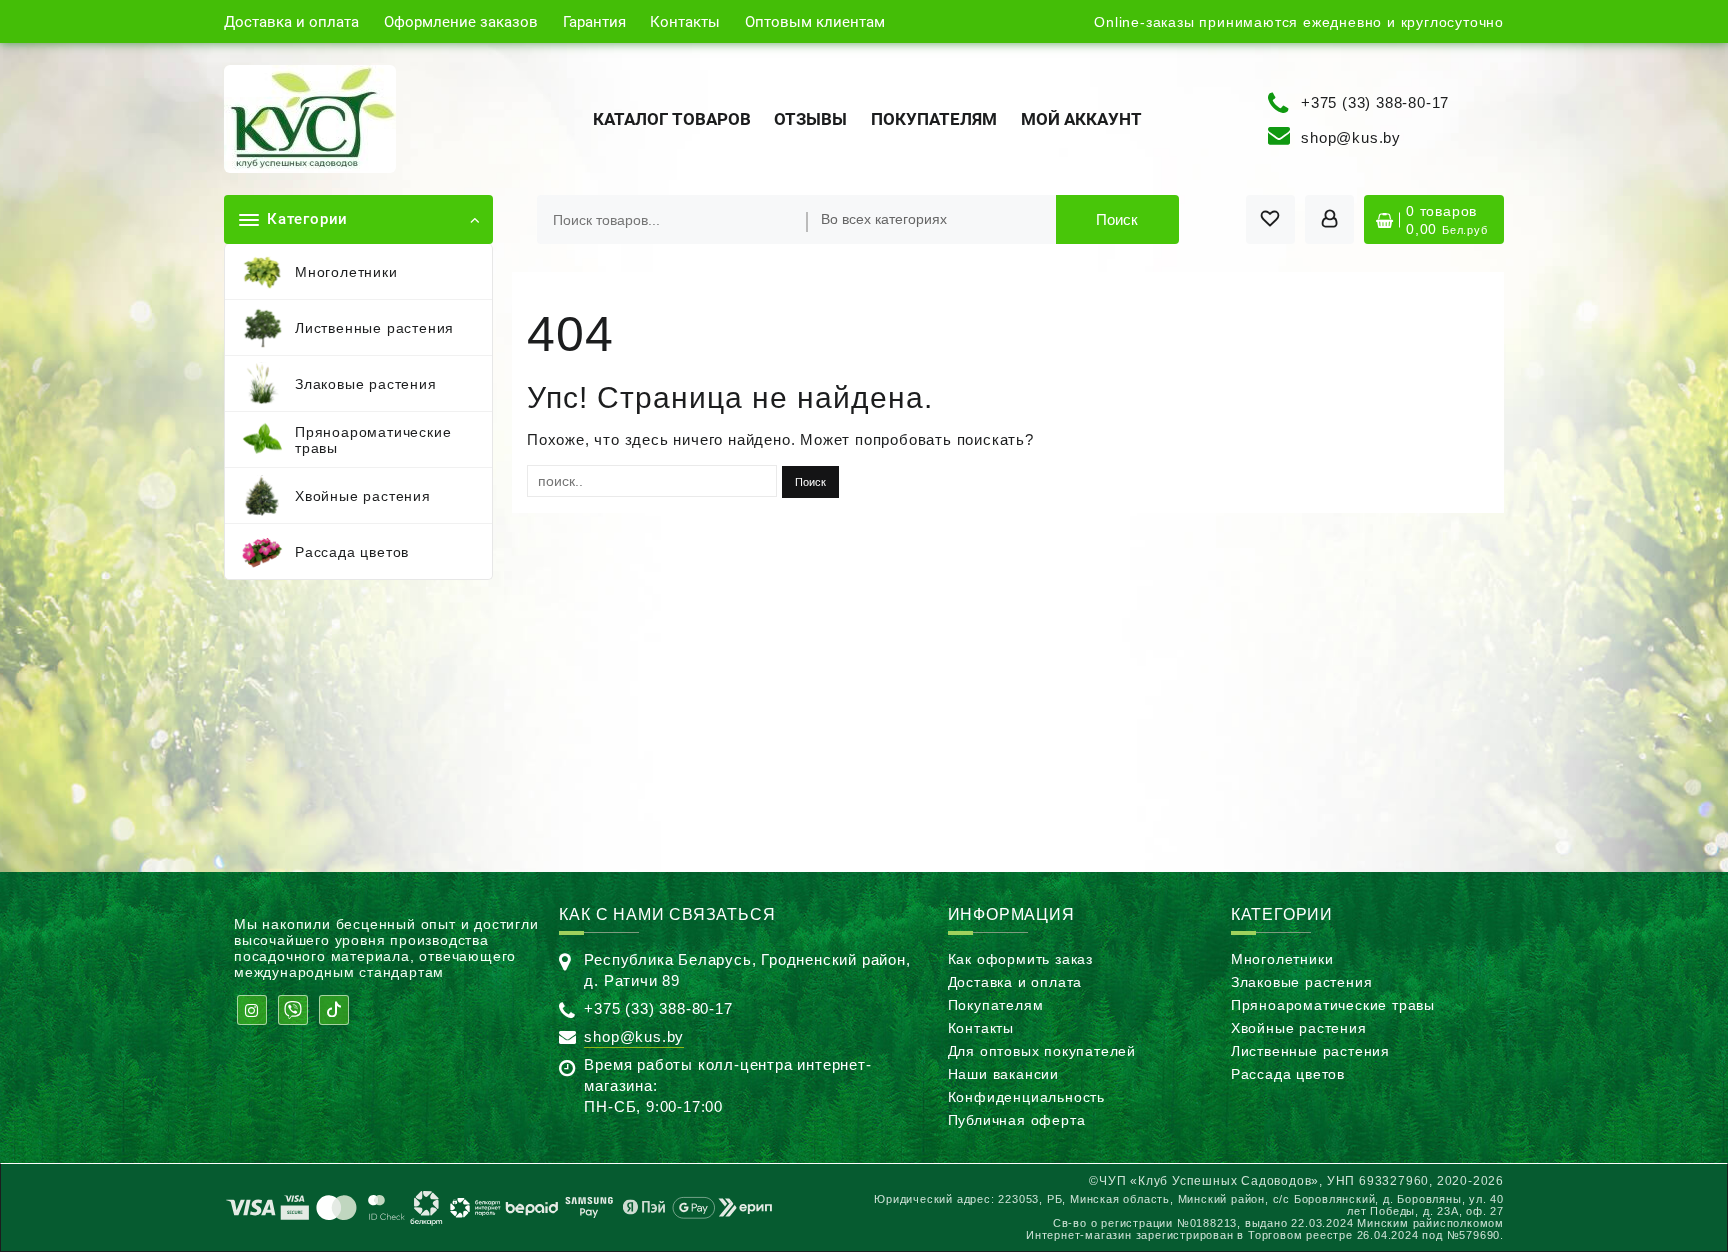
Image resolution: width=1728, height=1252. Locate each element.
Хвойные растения (1299, 1028)
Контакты (981, 1028)
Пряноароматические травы (1333, 1005)
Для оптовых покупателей (1042, 1051)
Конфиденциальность (1026, 1097)
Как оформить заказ (1020, 959)
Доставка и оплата (1015, 982)
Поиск (1117, 219)
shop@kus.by (1351, 137)
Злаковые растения (1302, 982)
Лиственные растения (1310, 1051)
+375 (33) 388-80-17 (1375, 101)
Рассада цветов (1288, 1074)
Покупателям (996, 1005)
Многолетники (1282, 959)
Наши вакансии (1003, 1074)
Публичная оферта (1017, 1120)
